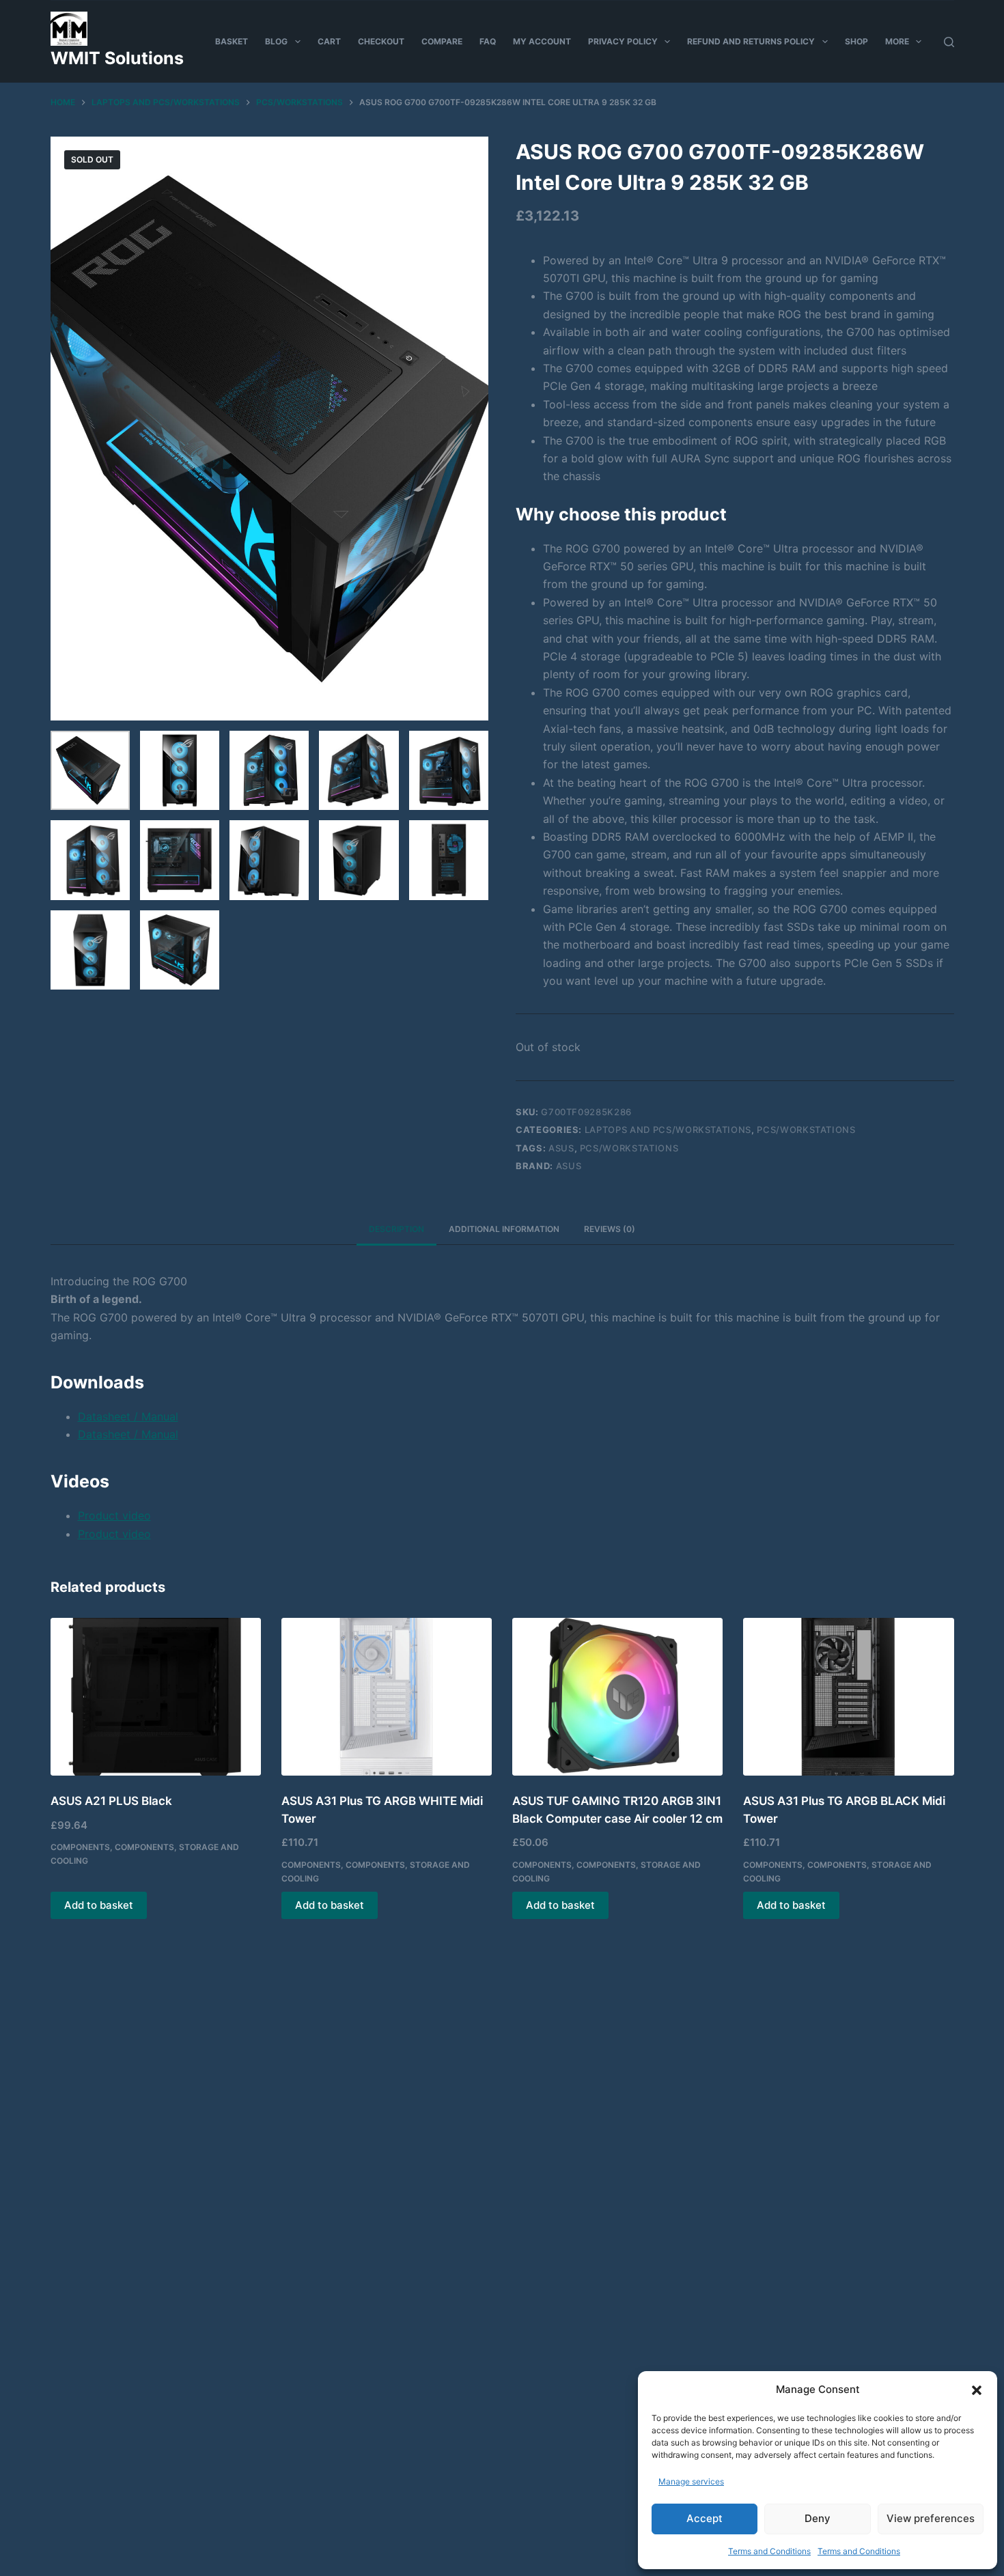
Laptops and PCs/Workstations (668, 1130)
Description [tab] (396, 1229)
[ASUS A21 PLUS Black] (156, 1697)
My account (542, 41)
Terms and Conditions (769, 2551)
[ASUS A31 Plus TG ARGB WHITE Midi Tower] (387, 1697)
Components (80, 1847)
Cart (329, 41)
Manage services (691, 2481)
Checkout (381, 41)
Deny (818, 2518)
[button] (977, 2390)
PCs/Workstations (806, 1130)
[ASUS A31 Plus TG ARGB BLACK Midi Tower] (848, 1697)
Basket (232, 41)
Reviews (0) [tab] (610, 1229)
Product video (114, 1515)
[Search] (949, 42)
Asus (561, 1148)
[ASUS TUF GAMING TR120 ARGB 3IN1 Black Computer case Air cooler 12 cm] (617, 1697)
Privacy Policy (623, 41)
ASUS (569, 1166)
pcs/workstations (629, 1148)
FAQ (488, 41)
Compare (442, 41)
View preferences (931, 2518)
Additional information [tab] (504, 1229)
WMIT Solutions (117, 58)
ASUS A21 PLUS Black (111, 1801)
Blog (276, 41)
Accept (705, 2518)
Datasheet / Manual (128, 1416)
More (897, 41)
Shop (856, 41)
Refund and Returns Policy (751, 41)
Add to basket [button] (99, 1905)
